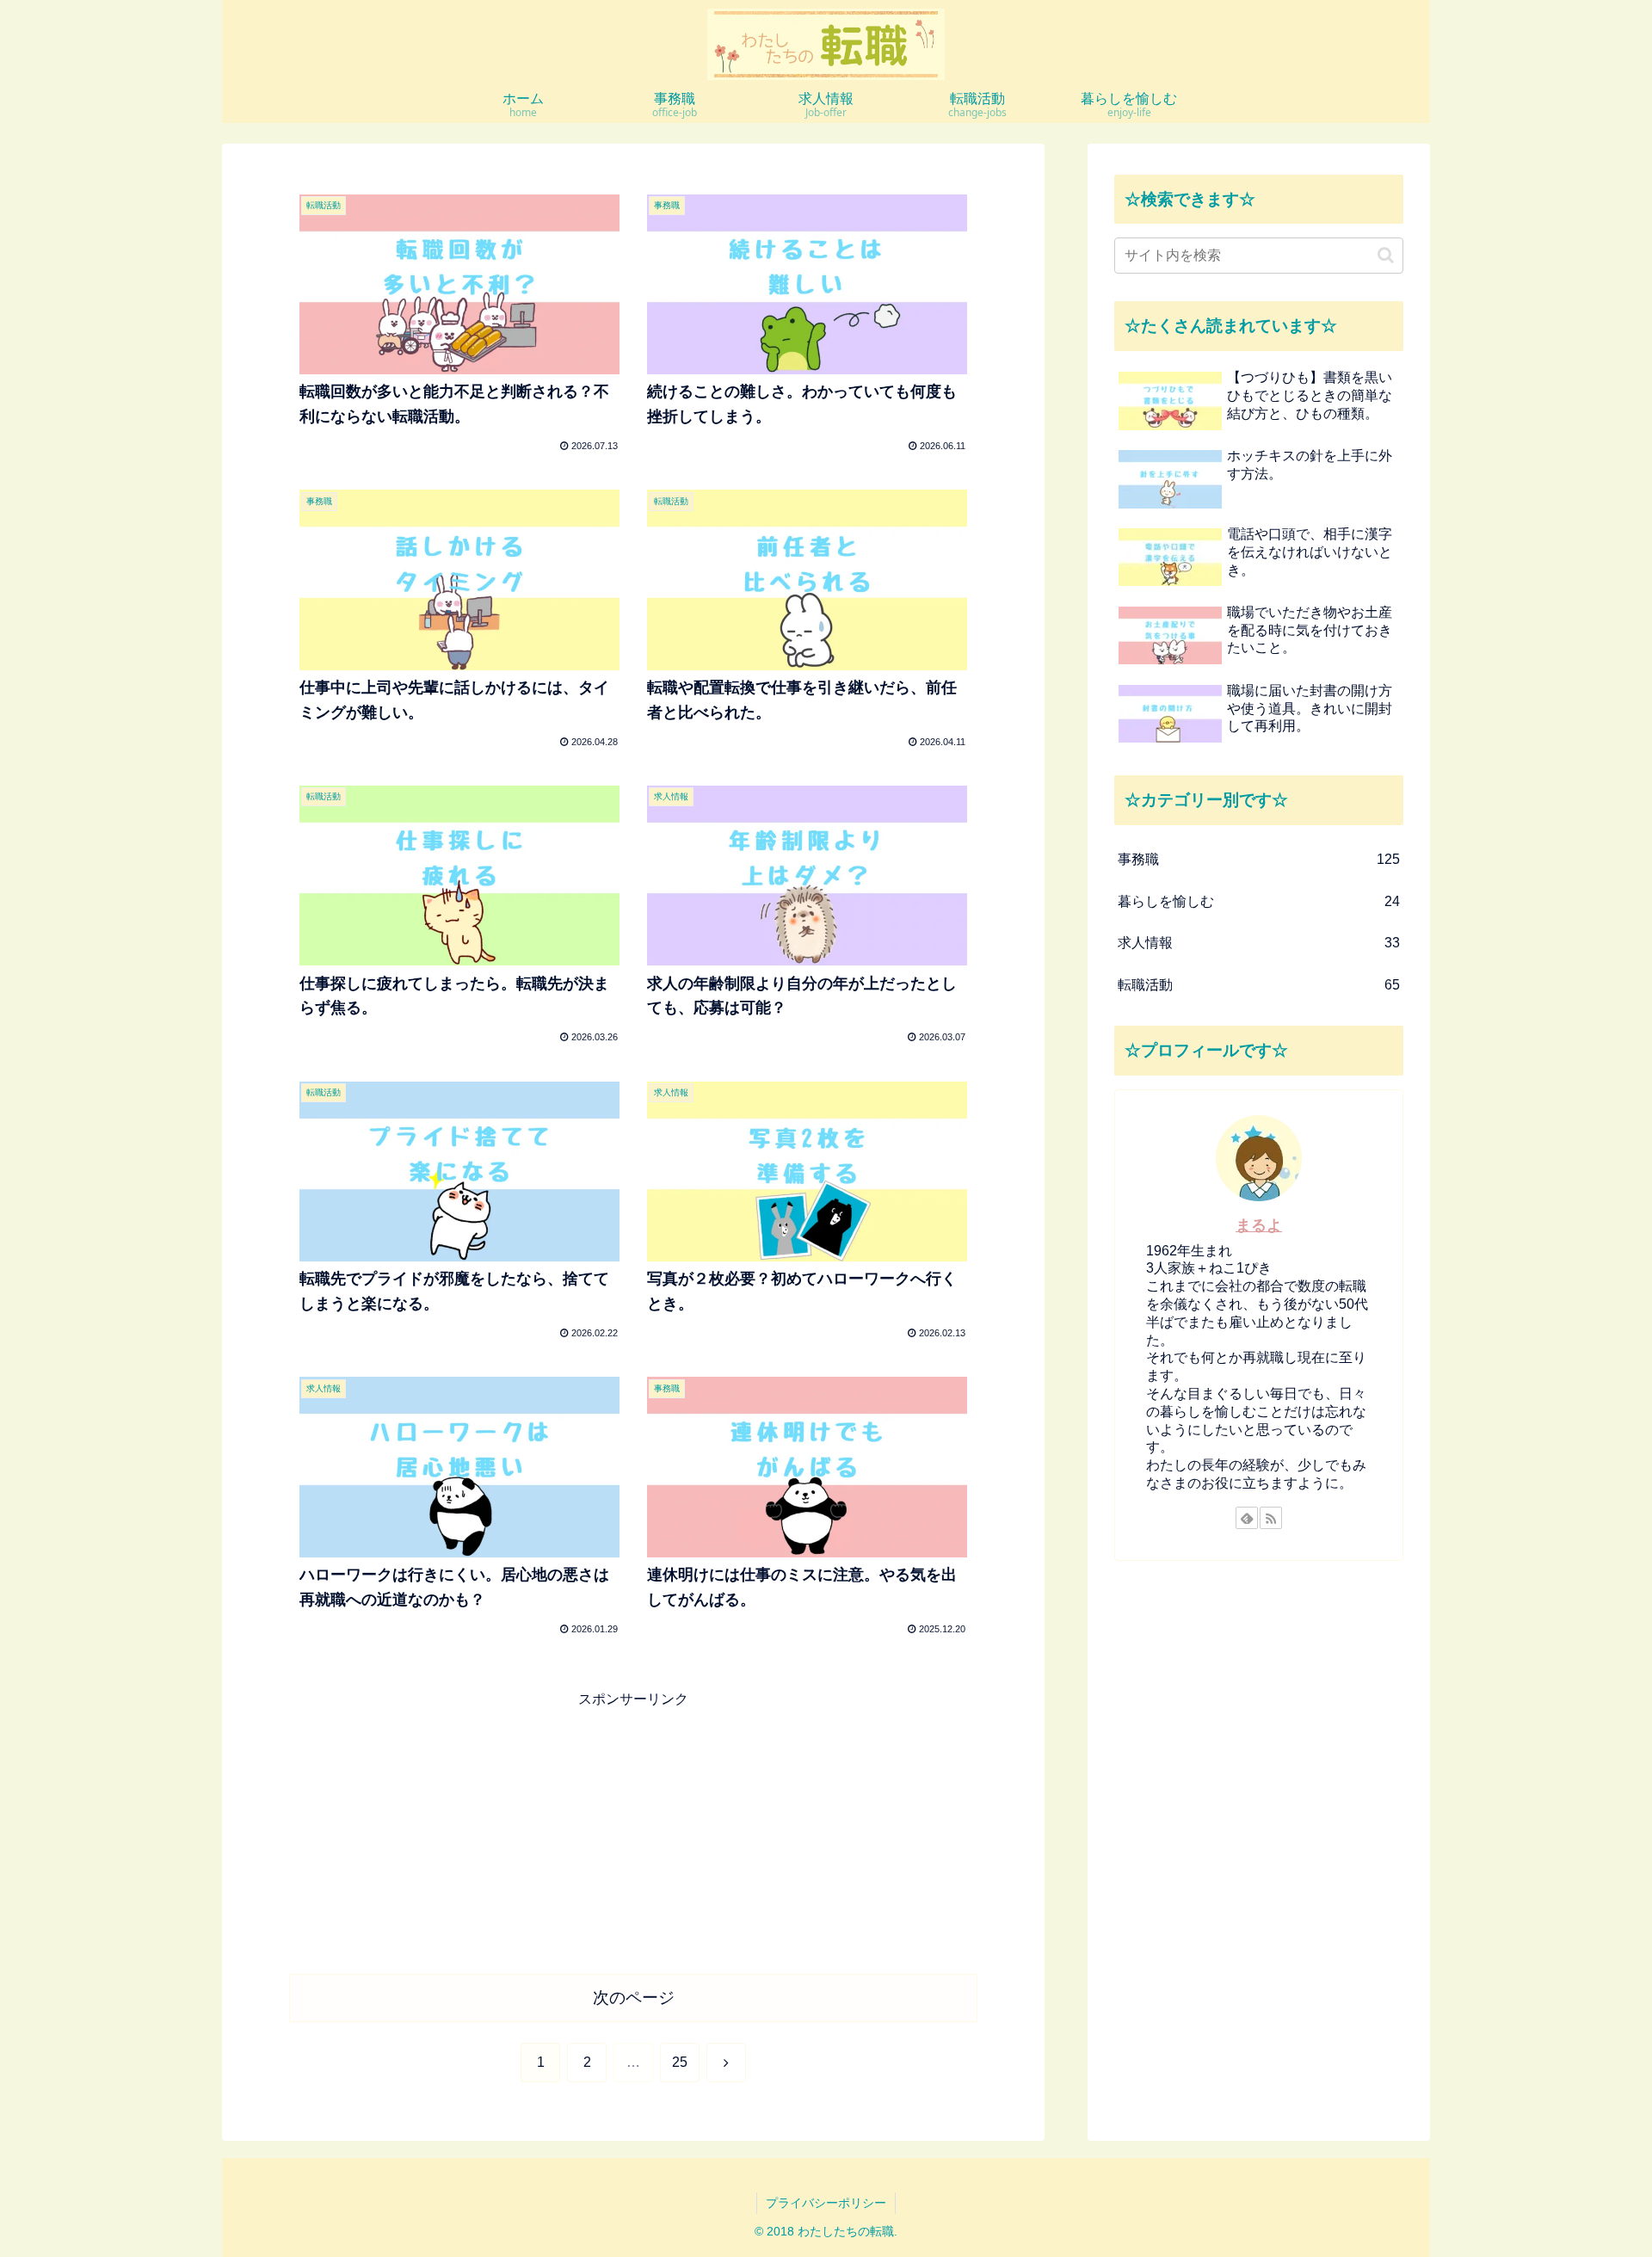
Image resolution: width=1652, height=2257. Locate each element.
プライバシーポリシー (826, 2203)
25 (680, 2062)
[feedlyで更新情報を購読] (1247, 1518)
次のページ (634, 1998)
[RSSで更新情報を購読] (1271, 1518)
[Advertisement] (633, 1833)
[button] (1386, 255)
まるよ (1259, 1225)
